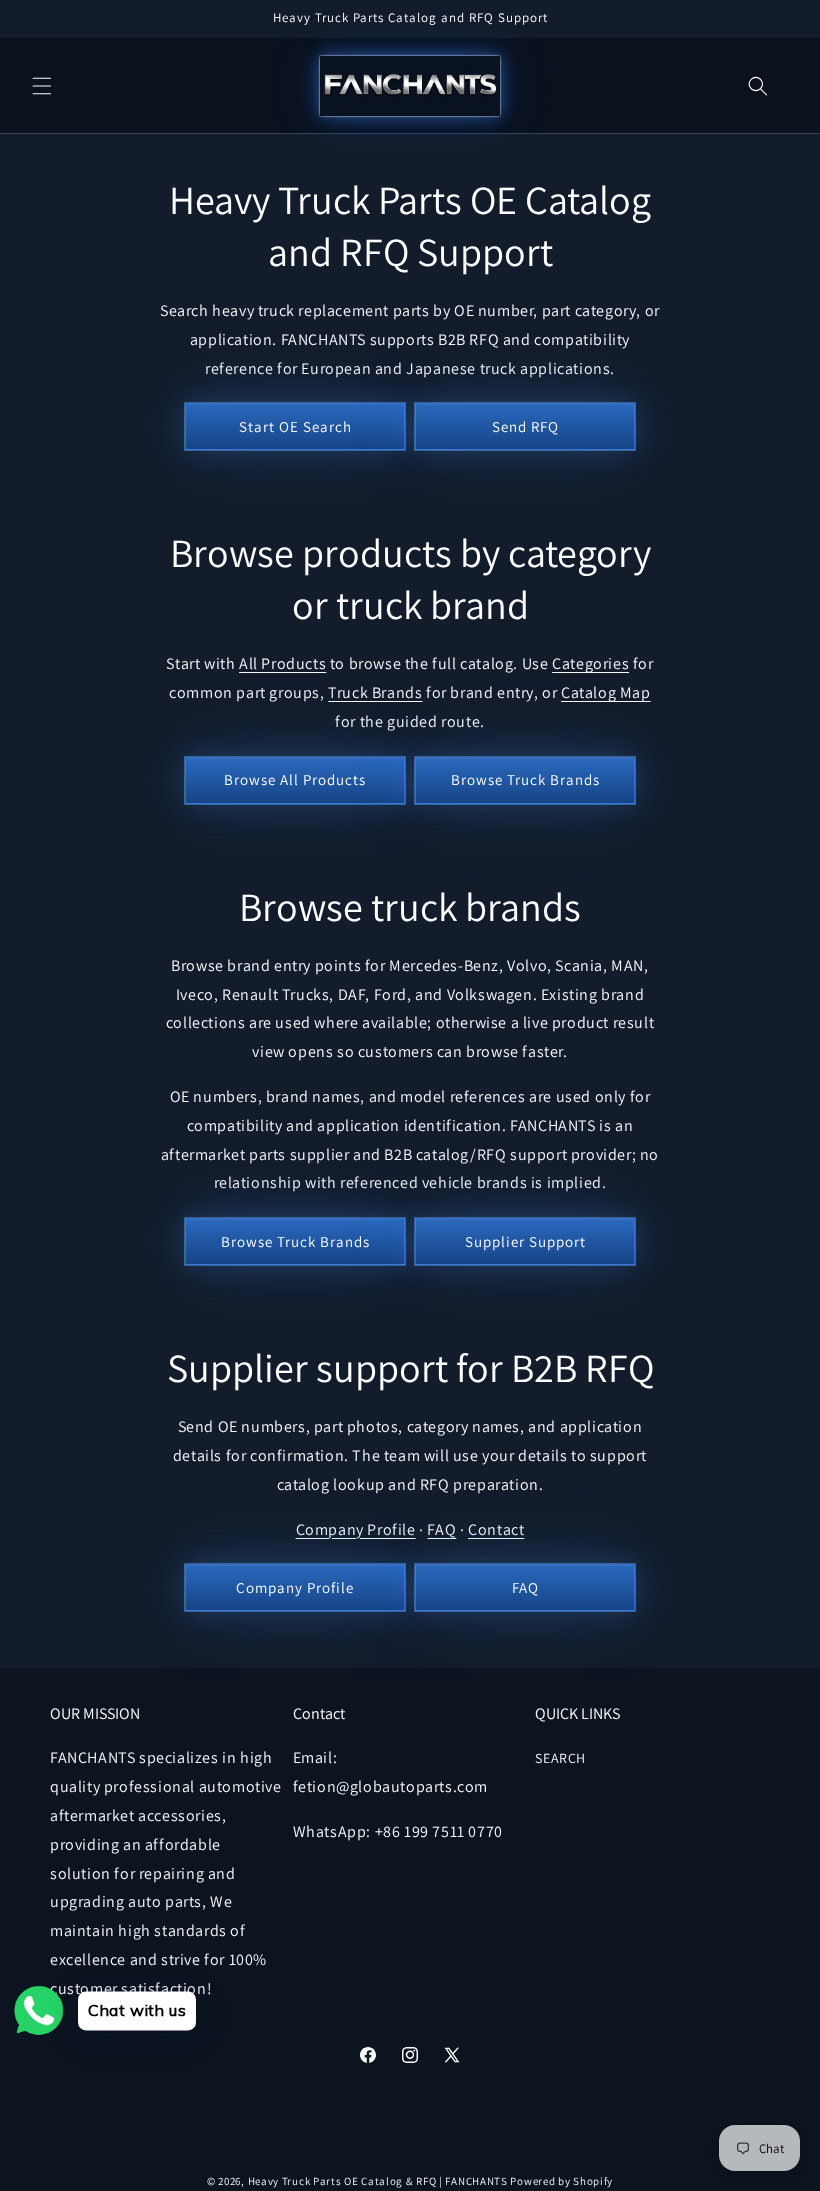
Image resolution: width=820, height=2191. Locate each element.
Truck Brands (375, 692)
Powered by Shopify (561, 2181)
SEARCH (560, 1758)
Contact (496, 1529)
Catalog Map (606, 692)
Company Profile (356, 1529)
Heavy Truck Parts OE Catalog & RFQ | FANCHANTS (378, 2181)
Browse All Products (295, 779)
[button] (42, 86)
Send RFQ (525, 426)
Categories (590, 663)
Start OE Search (295, 426)
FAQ (441, 1529)
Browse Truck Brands (525, 779)
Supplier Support (525, 1241)
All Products (282, 663)
